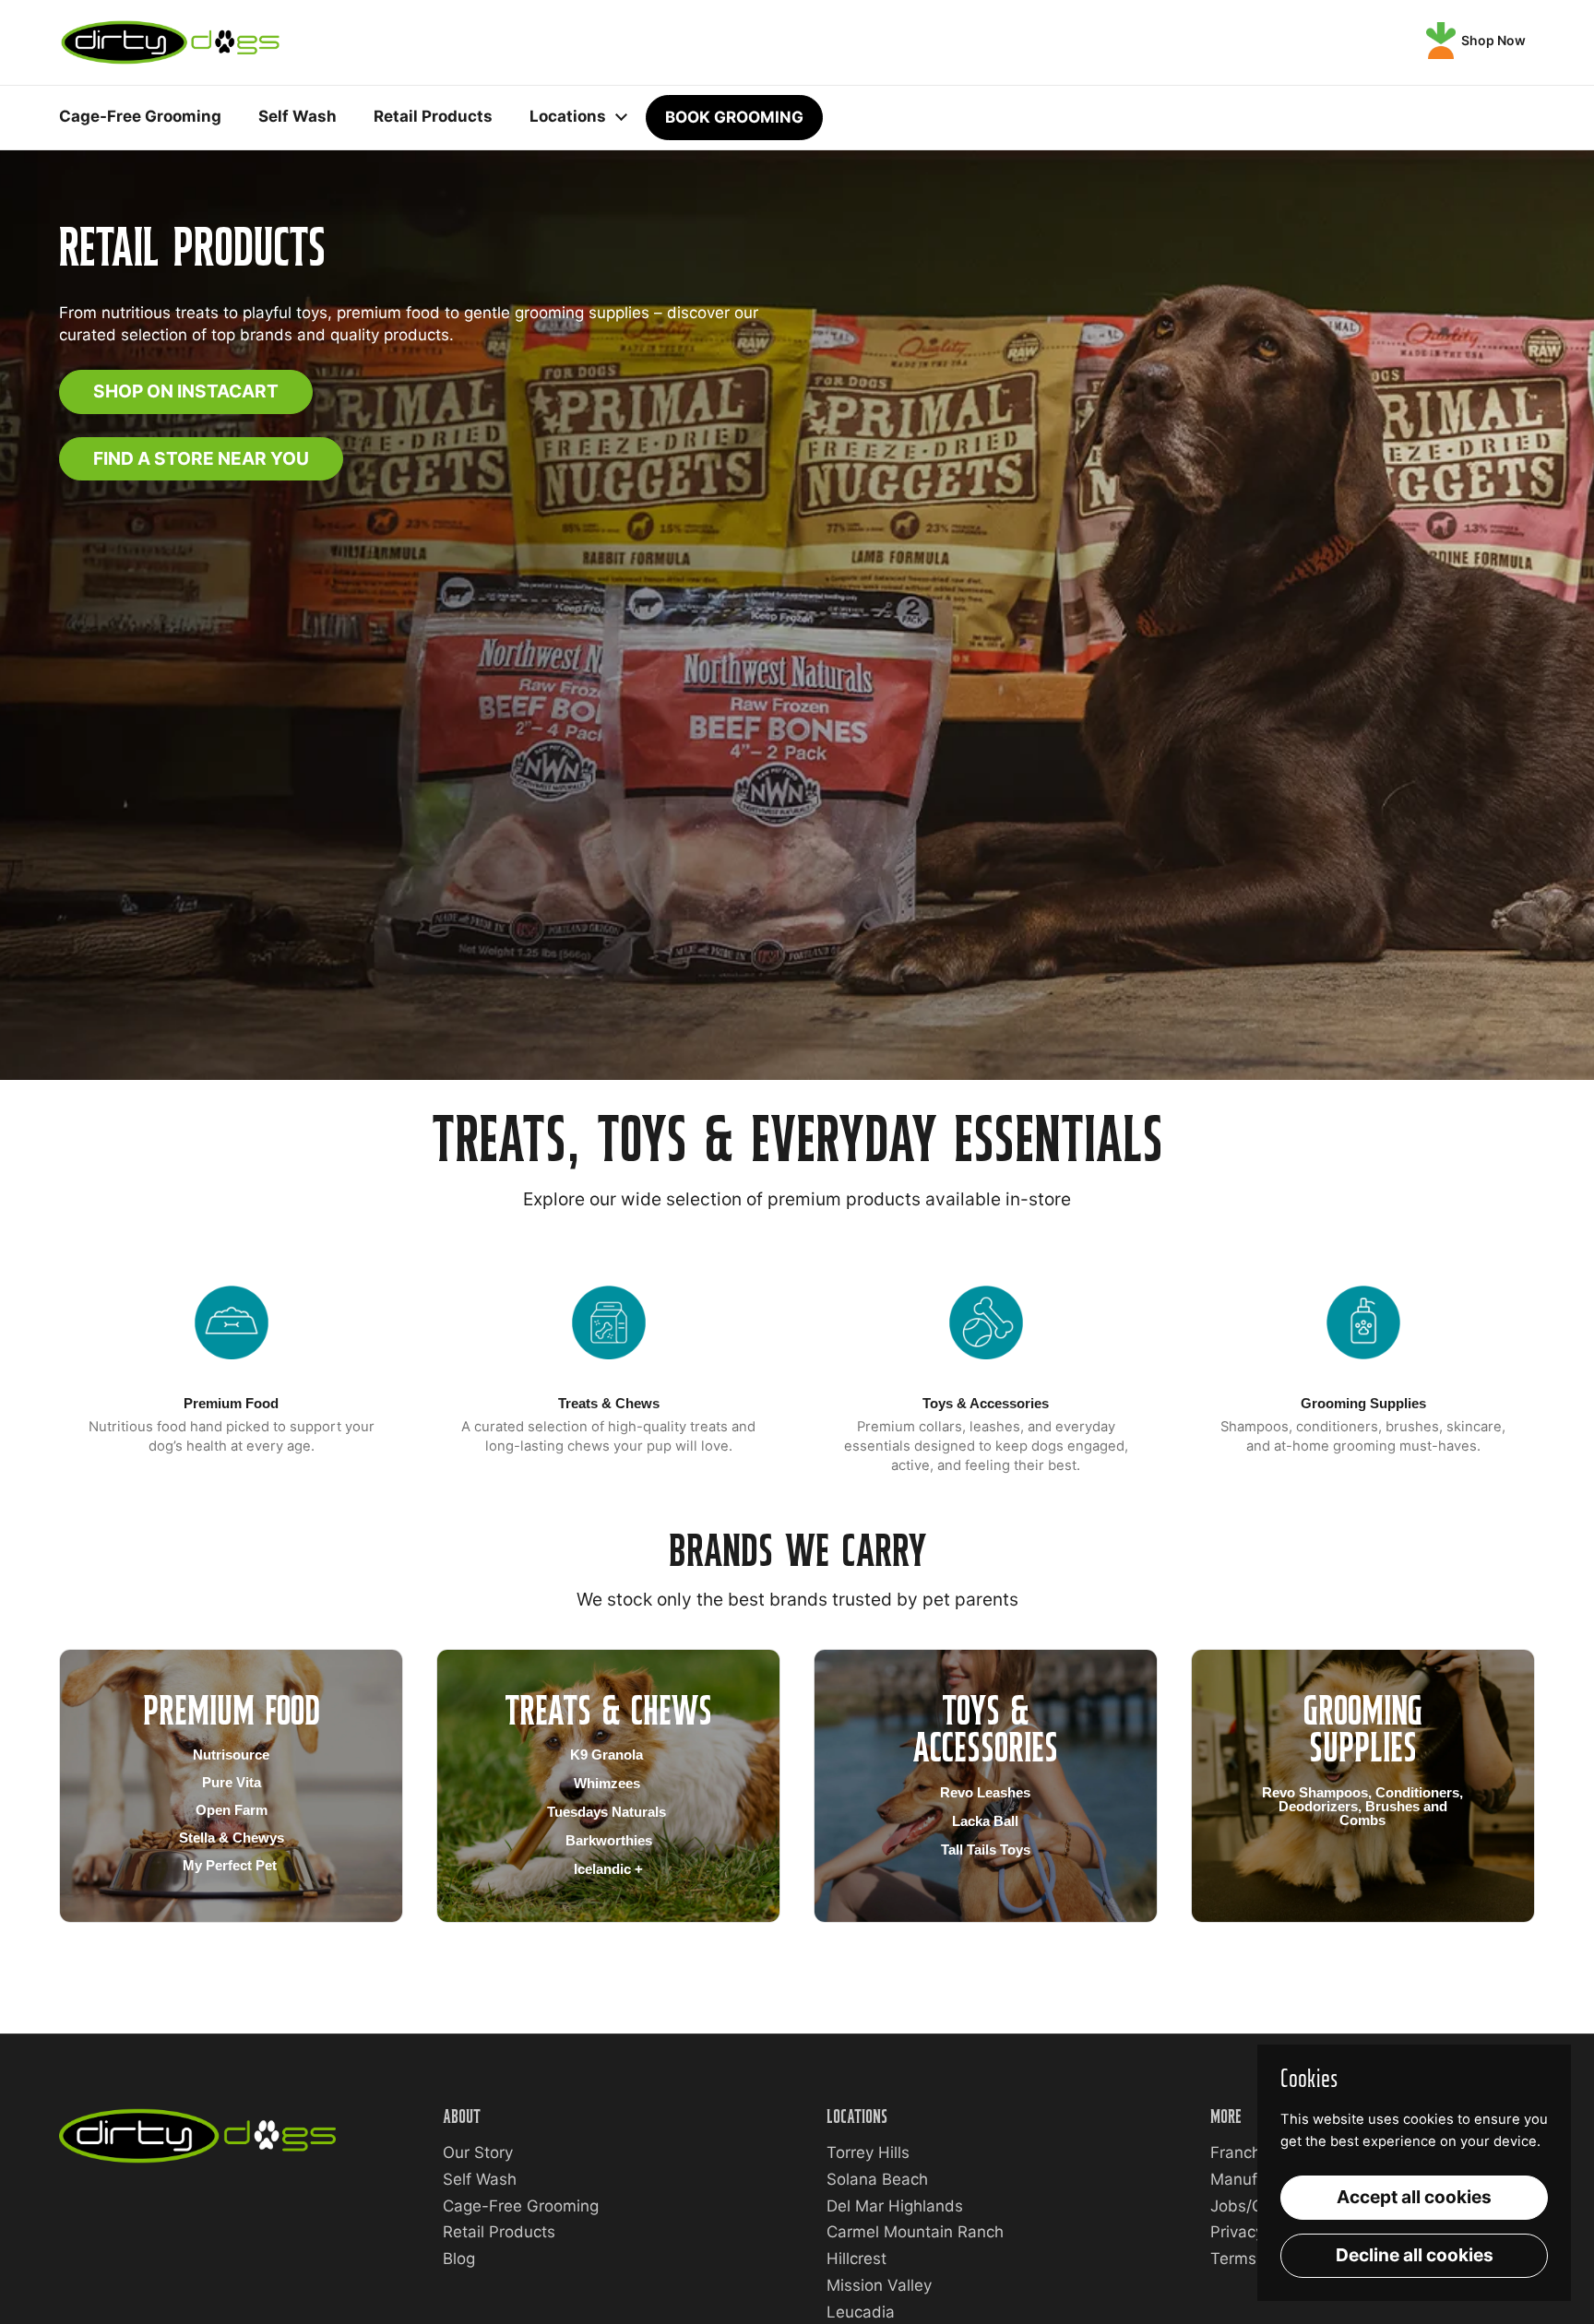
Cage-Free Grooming (521, 2206)
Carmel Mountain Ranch (915, 2232)
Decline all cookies (1415, 2255)
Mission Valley (879, 2285)
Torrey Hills (868, 2152)
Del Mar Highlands (895, 2206)
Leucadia (861, 2312)
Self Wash (480, 2179)
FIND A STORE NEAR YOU (201, 458)
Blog (459, 2259)
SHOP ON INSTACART (186, 391)
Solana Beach (877, 2179)
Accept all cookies (1414, 2197)
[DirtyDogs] (170, 42)
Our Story (478, 2152)
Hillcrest (856, 2259)
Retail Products (499, 2232)
